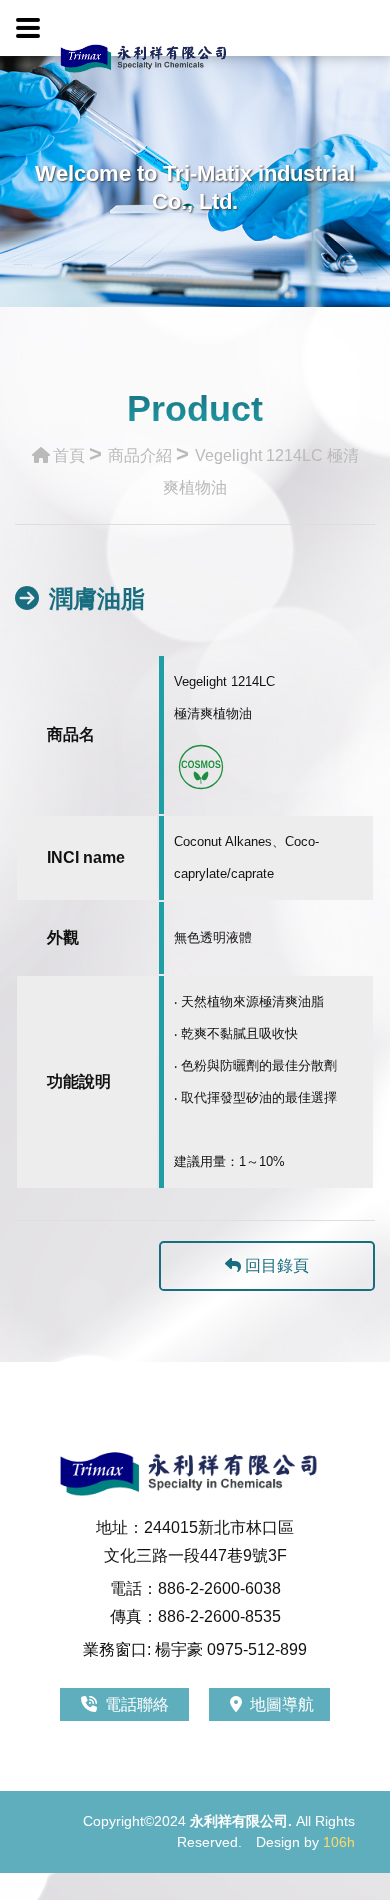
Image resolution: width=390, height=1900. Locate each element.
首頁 (69, 455)
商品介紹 (140, 455)
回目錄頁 (275, 1265)
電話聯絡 (139, 1704)
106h (339, 1842)
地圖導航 (282, 1704)
